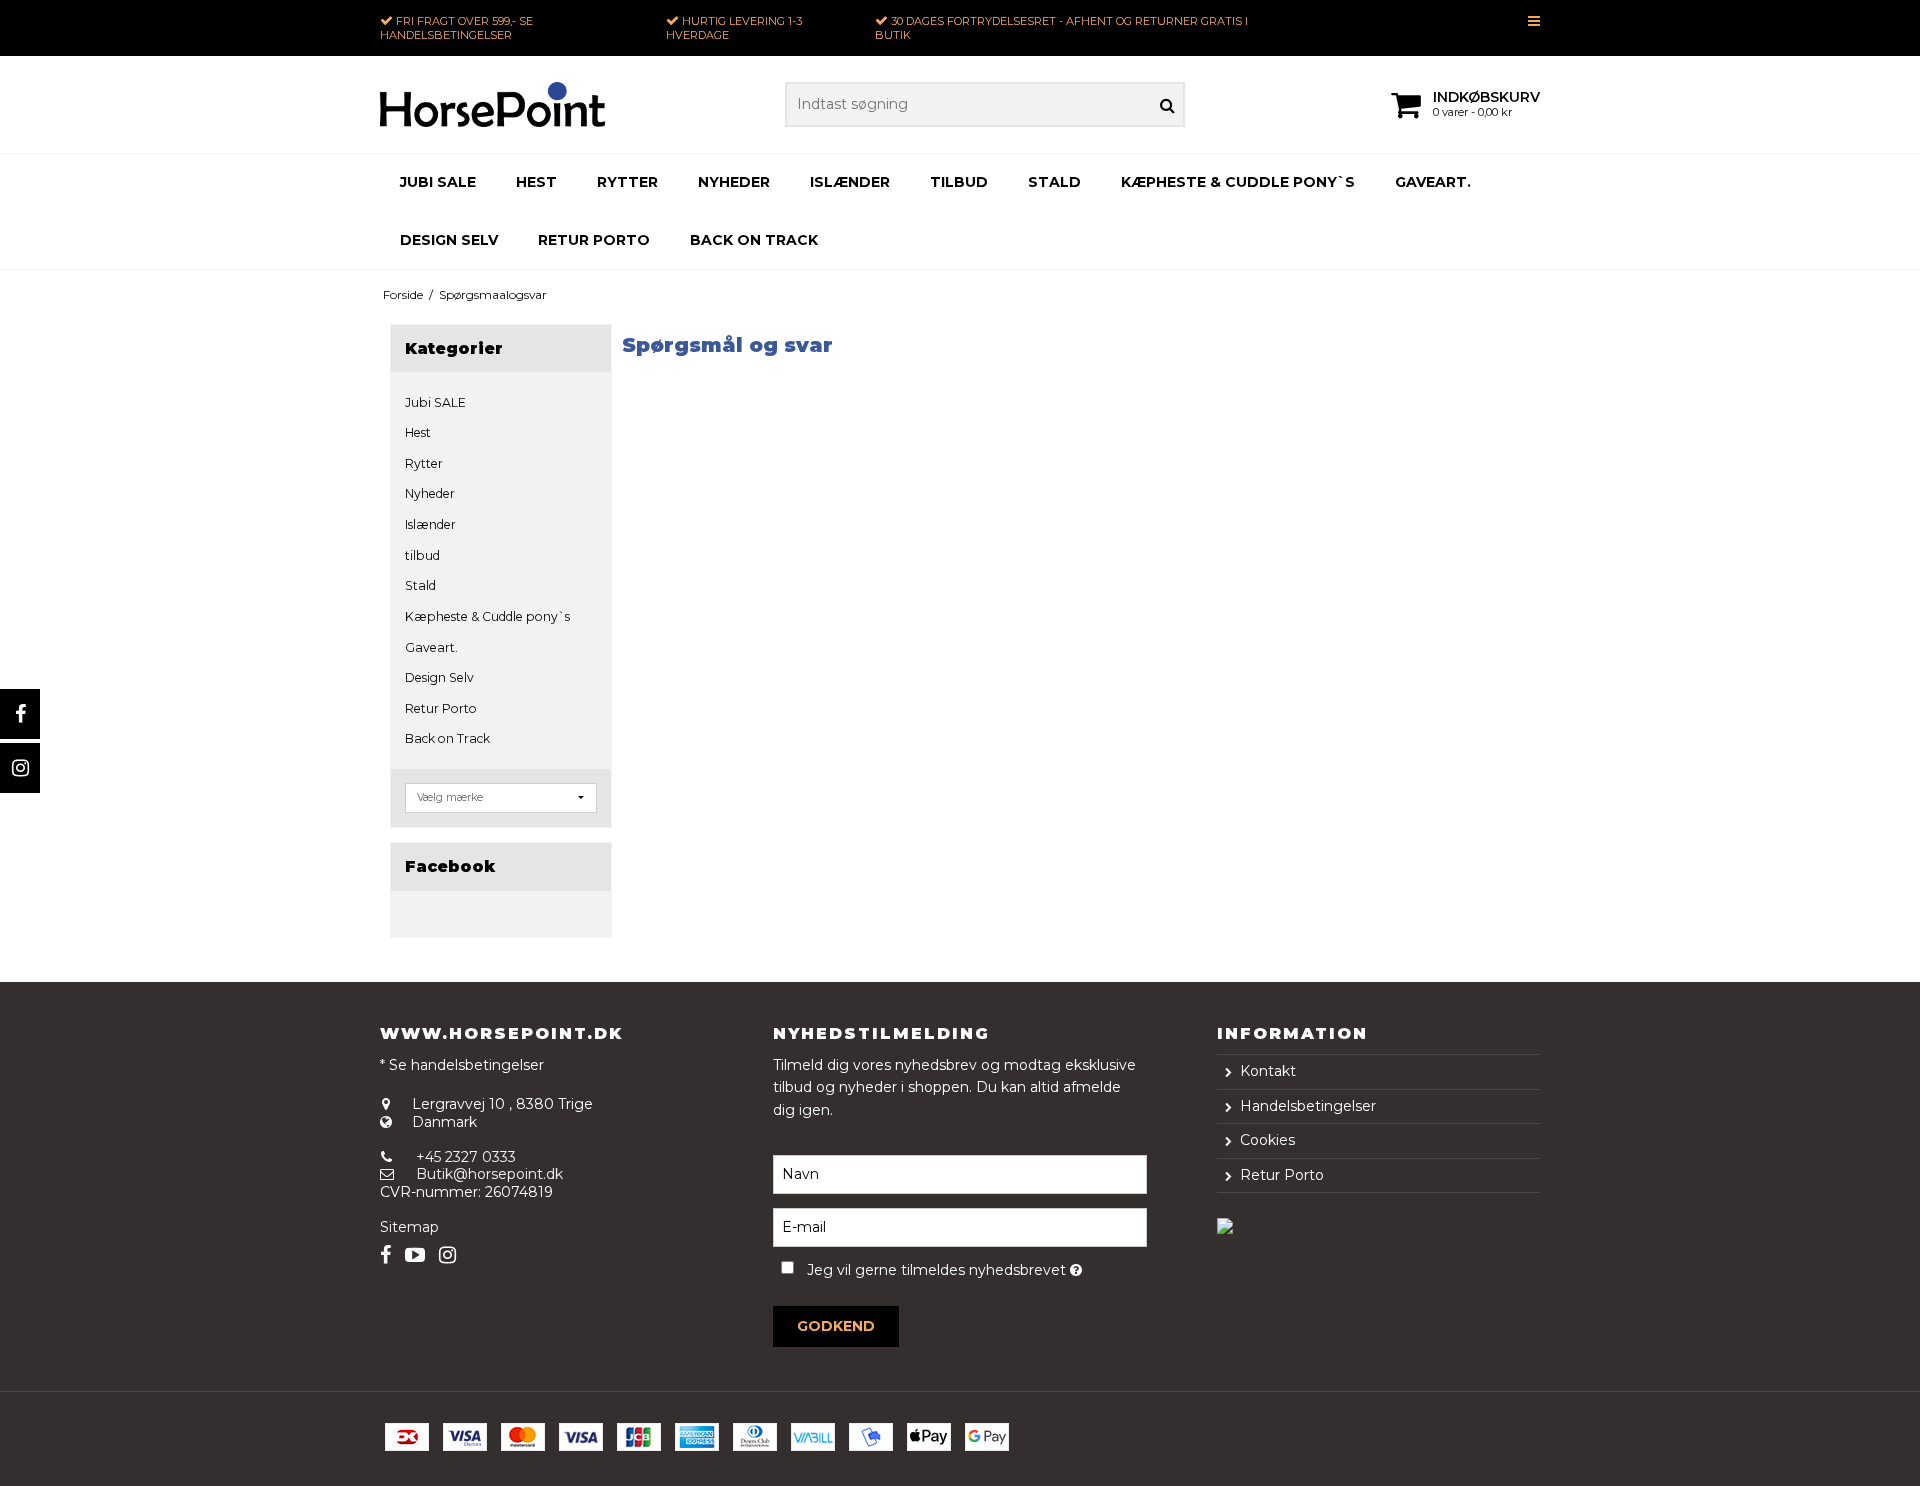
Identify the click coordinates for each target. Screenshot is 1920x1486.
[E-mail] (959, 1227)
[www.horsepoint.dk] (493, 104)
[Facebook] (20, 714)
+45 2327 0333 (466, 1157)
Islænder (850, 182)
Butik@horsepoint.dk (489, 1174)
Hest (536, 182)
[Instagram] (20, 768)
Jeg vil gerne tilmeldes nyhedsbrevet (976, 1266)
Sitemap (409, 1227)
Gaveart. (1433, 182)
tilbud (959, 182)
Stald (1054, 182)
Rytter (627, 182)
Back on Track (754, 240)
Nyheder (734, 182)
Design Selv (449, 240)
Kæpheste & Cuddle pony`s (1238, 182)
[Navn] (959, 1174)
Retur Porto (594, 240)
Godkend (836, 1326)
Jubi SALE (438, 182)
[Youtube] (415, 1255)
